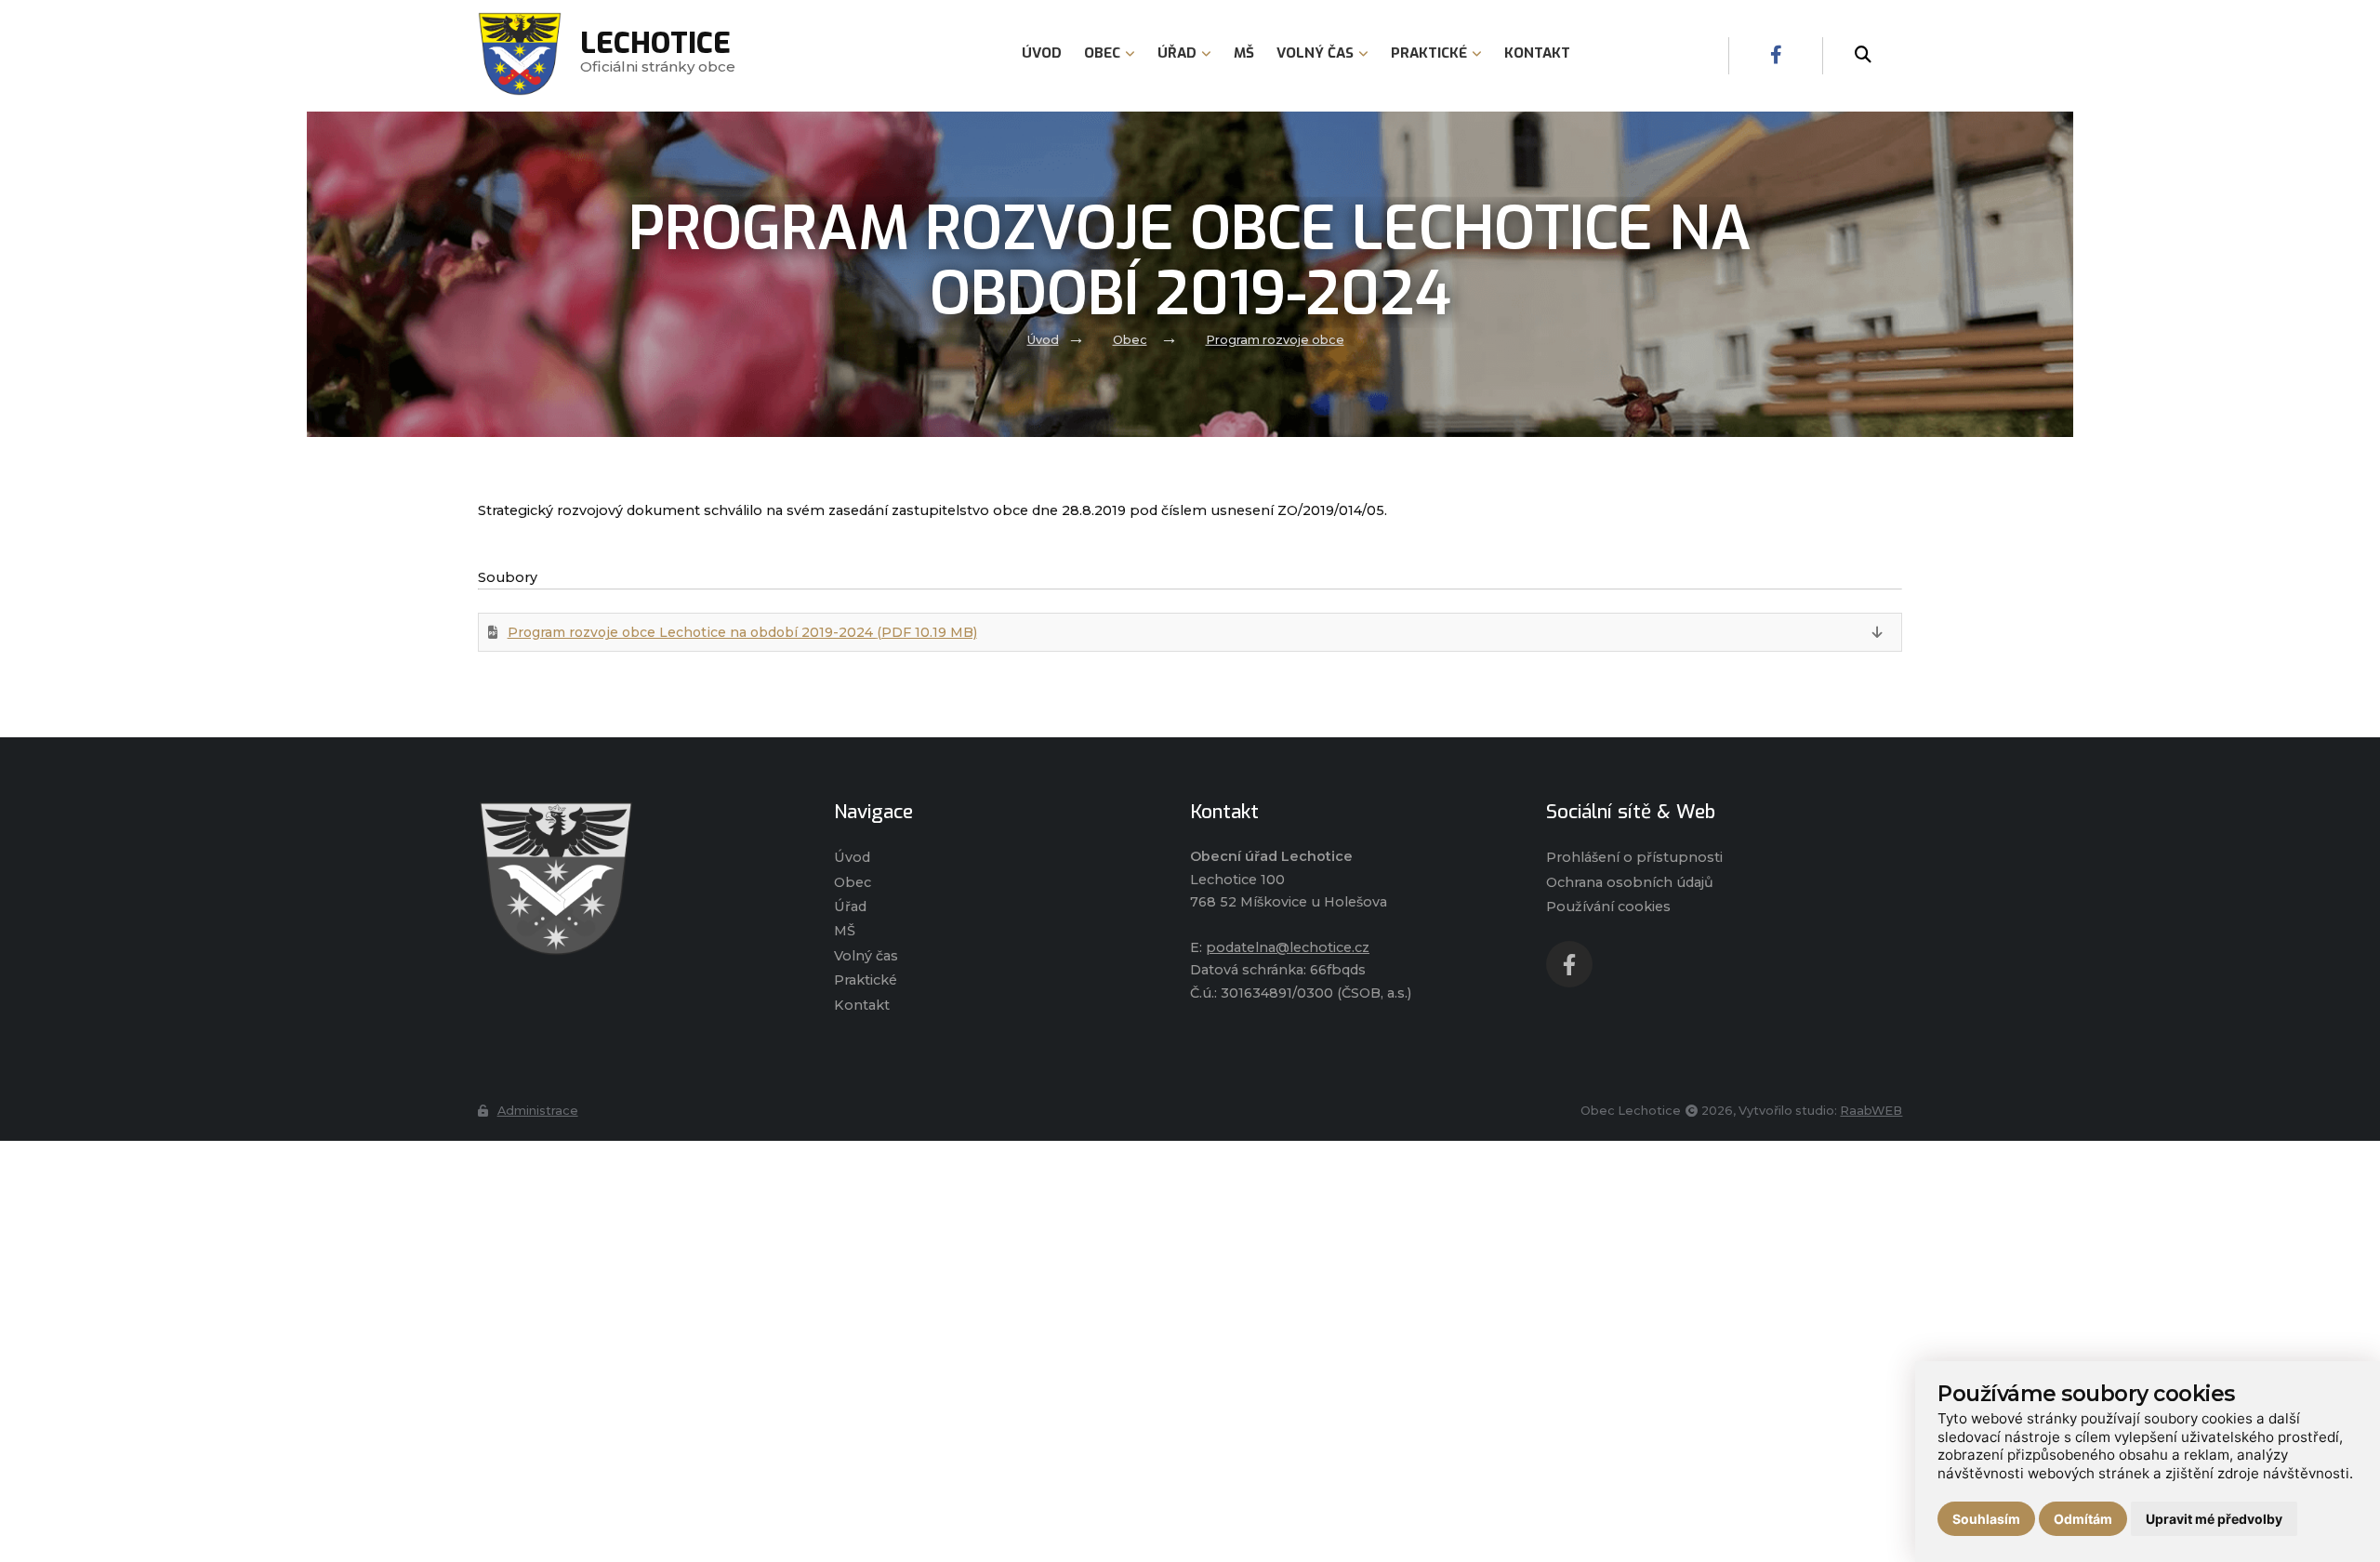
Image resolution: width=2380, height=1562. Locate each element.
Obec (1130, 340)
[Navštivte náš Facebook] (1776, 56)
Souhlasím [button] (1986, 1519)
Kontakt (862, 1005)
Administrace (538, 1111)
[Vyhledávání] (1863, 56)
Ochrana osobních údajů (1630, 882)
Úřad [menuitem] (1177, 53)
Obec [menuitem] (1102, 53)
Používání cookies (1608, 907)
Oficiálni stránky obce (658, 55)
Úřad (850, 907)
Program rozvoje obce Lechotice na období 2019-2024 (742, 632)
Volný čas (866, 956)
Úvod (1043, 340)
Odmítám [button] (2083, 1519)
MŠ (845, 931)
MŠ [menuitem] (1244, 53)
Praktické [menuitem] (1429, 53)
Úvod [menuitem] (1042, 53)
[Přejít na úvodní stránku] (637, 879)
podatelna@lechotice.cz (1288, 947)
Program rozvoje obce (1275, 340)
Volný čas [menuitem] (1315, 53)
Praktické (866, 980)
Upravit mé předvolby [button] (2214, 1519)
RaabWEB (1871, 1111)
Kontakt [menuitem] (1537, 53)
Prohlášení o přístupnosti (1634, 857)
